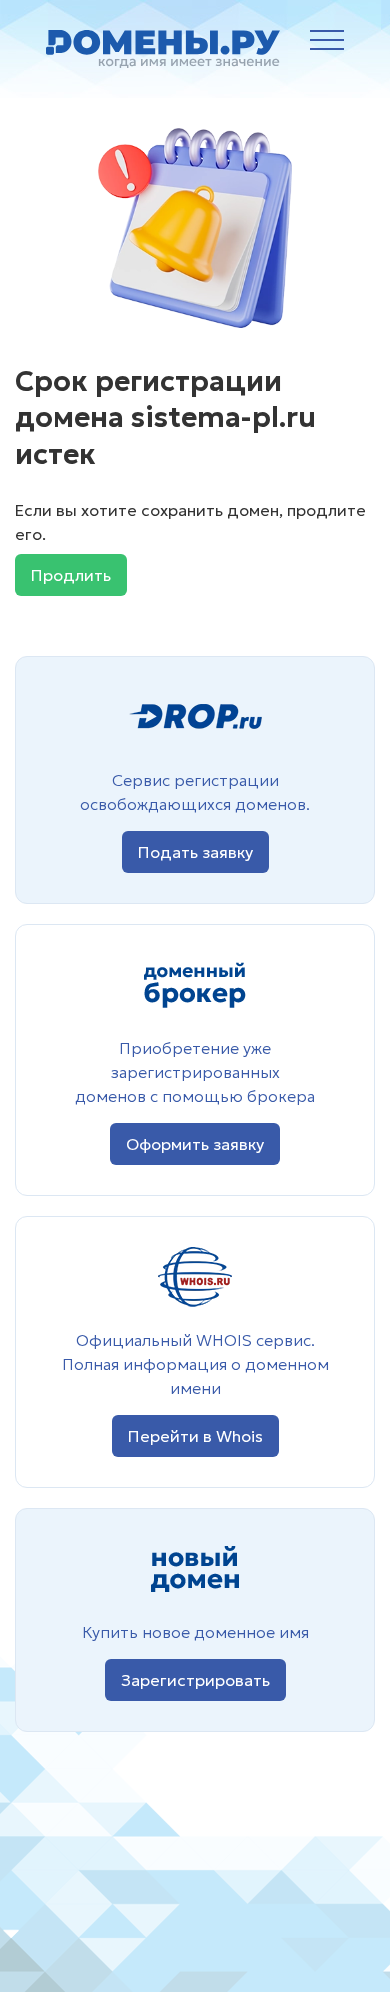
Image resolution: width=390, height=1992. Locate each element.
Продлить (71, 575)
